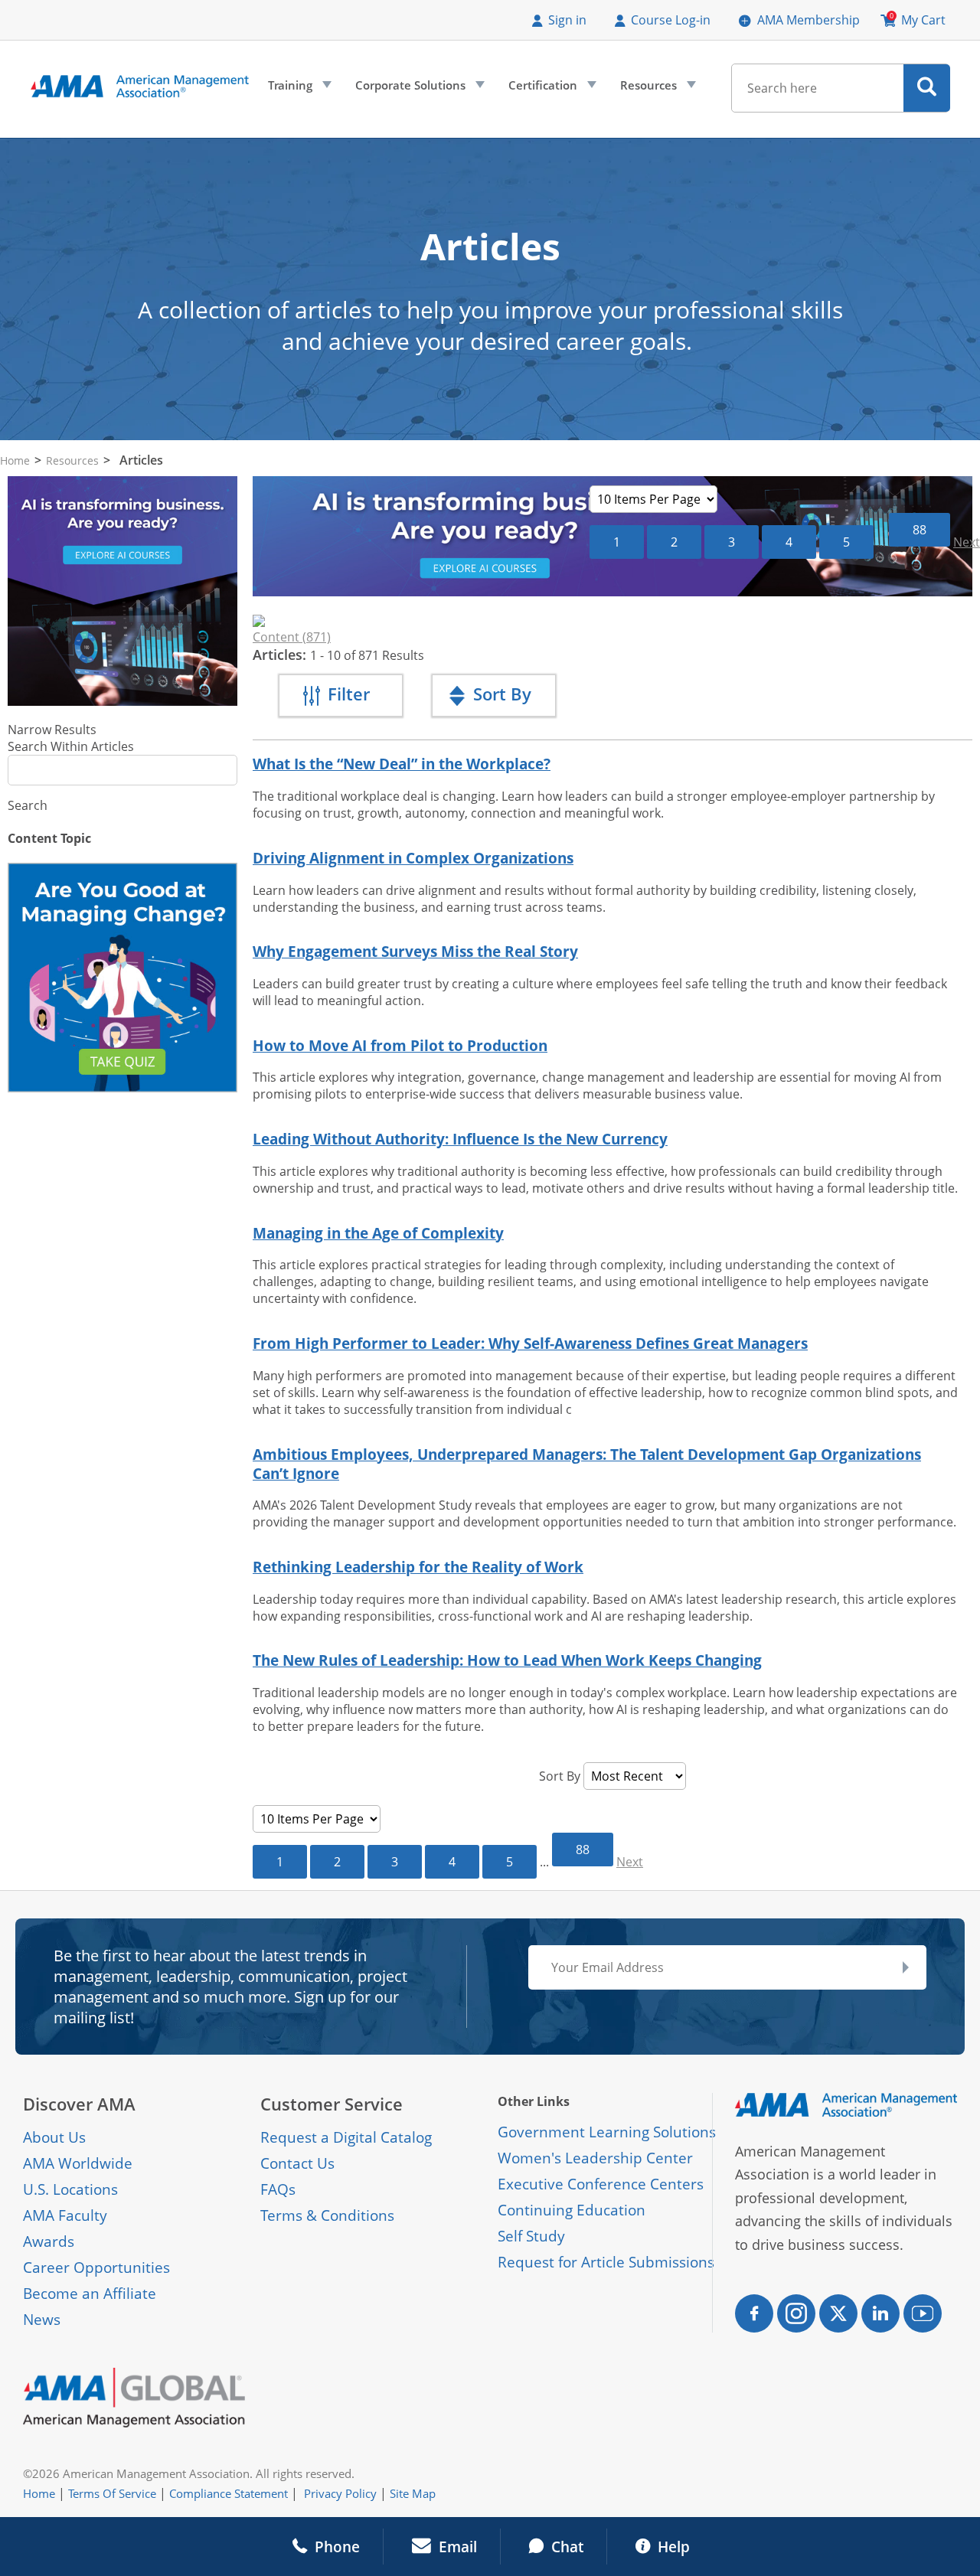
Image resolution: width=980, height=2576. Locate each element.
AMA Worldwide (78, 2163)
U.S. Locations (70, 2189)
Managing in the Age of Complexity (378, 1233)
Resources (657, 89)
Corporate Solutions (418, 89)
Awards (49, 2241)
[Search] (927, 88)
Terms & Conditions (327, 2215)
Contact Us (297, 2163)
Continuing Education (572, 2210)
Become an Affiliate (90, 2294)
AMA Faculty (65, 2215)
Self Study (531, 2236)
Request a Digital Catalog (346, 2137)
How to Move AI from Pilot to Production (400, 1045)
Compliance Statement (229, 2493)
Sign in (567, 20)
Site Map (413, 2493)
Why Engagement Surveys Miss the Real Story (415, 951)
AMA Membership (808, 20)
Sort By (560, 1776)
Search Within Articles (71, 746)
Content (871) (292, 637)
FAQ (274, 2189)
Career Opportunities (96, 2267)
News (42, 2320)
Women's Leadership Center (595, 2158)
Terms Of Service (112, 2493)
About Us (54, 2137)
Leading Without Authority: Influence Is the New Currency (460, 1139)
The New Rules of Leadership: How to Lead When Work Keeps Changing (507, 1660)
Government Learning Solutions (607, 2132)
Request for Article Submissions (606, 2262)
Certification (551, 89)
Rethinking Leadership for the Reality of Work (418, 1567)
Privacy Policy (340, 2493)
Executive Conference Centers (601, 2184)
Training (298, 89)
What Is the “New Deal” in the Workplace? (402, 764)
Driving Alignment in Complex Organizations (413, 858)
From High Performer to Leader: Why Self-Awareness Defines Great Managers (530, 1343)
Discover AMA (79, 2104)
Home (15, 460)
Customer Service (332, 2104)
